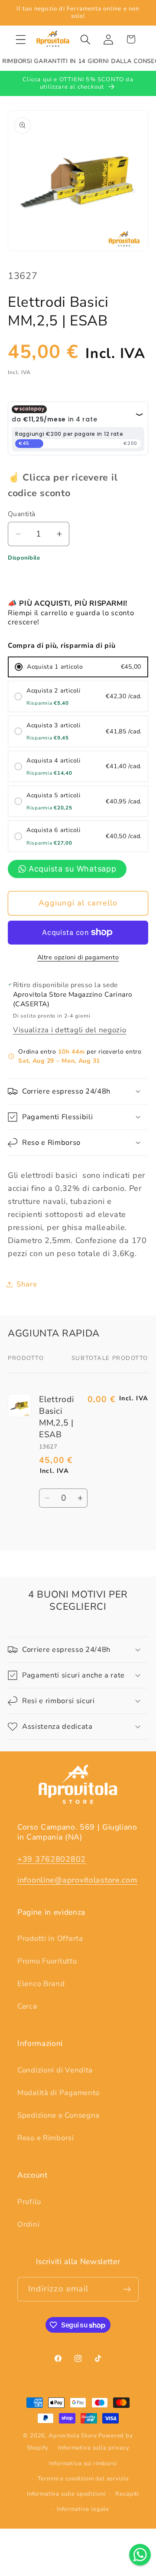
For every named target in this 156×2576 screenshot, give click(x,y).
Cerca (27, 2006)
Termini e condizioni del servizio (83, 2479)
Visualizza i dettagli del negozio (70, 1030)
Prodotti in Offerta (50, 1938)
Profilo (29, 2202)
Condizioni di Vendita (55, 2070)
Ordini (28, 2224)
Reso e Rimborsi (46, 2138)
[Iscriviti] (127, 2289)
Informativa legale (83, 2509)
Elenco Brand (41, 1984)
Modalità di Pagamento (58, 2093)
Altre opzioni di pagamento (78, 957)
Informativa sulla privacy (94, 2448)
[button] (21, 39)
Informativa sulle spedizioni (66, 2494)
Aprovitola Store (73, 2436)
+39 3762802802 (52, 1859)
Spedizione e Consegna (58, 2115)
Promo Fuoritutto (47, 1961)
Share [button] (27, 1284)
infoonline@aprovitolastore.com (77, 1880)
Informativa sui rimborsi (83, 2463)
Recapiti (127, 2494)
